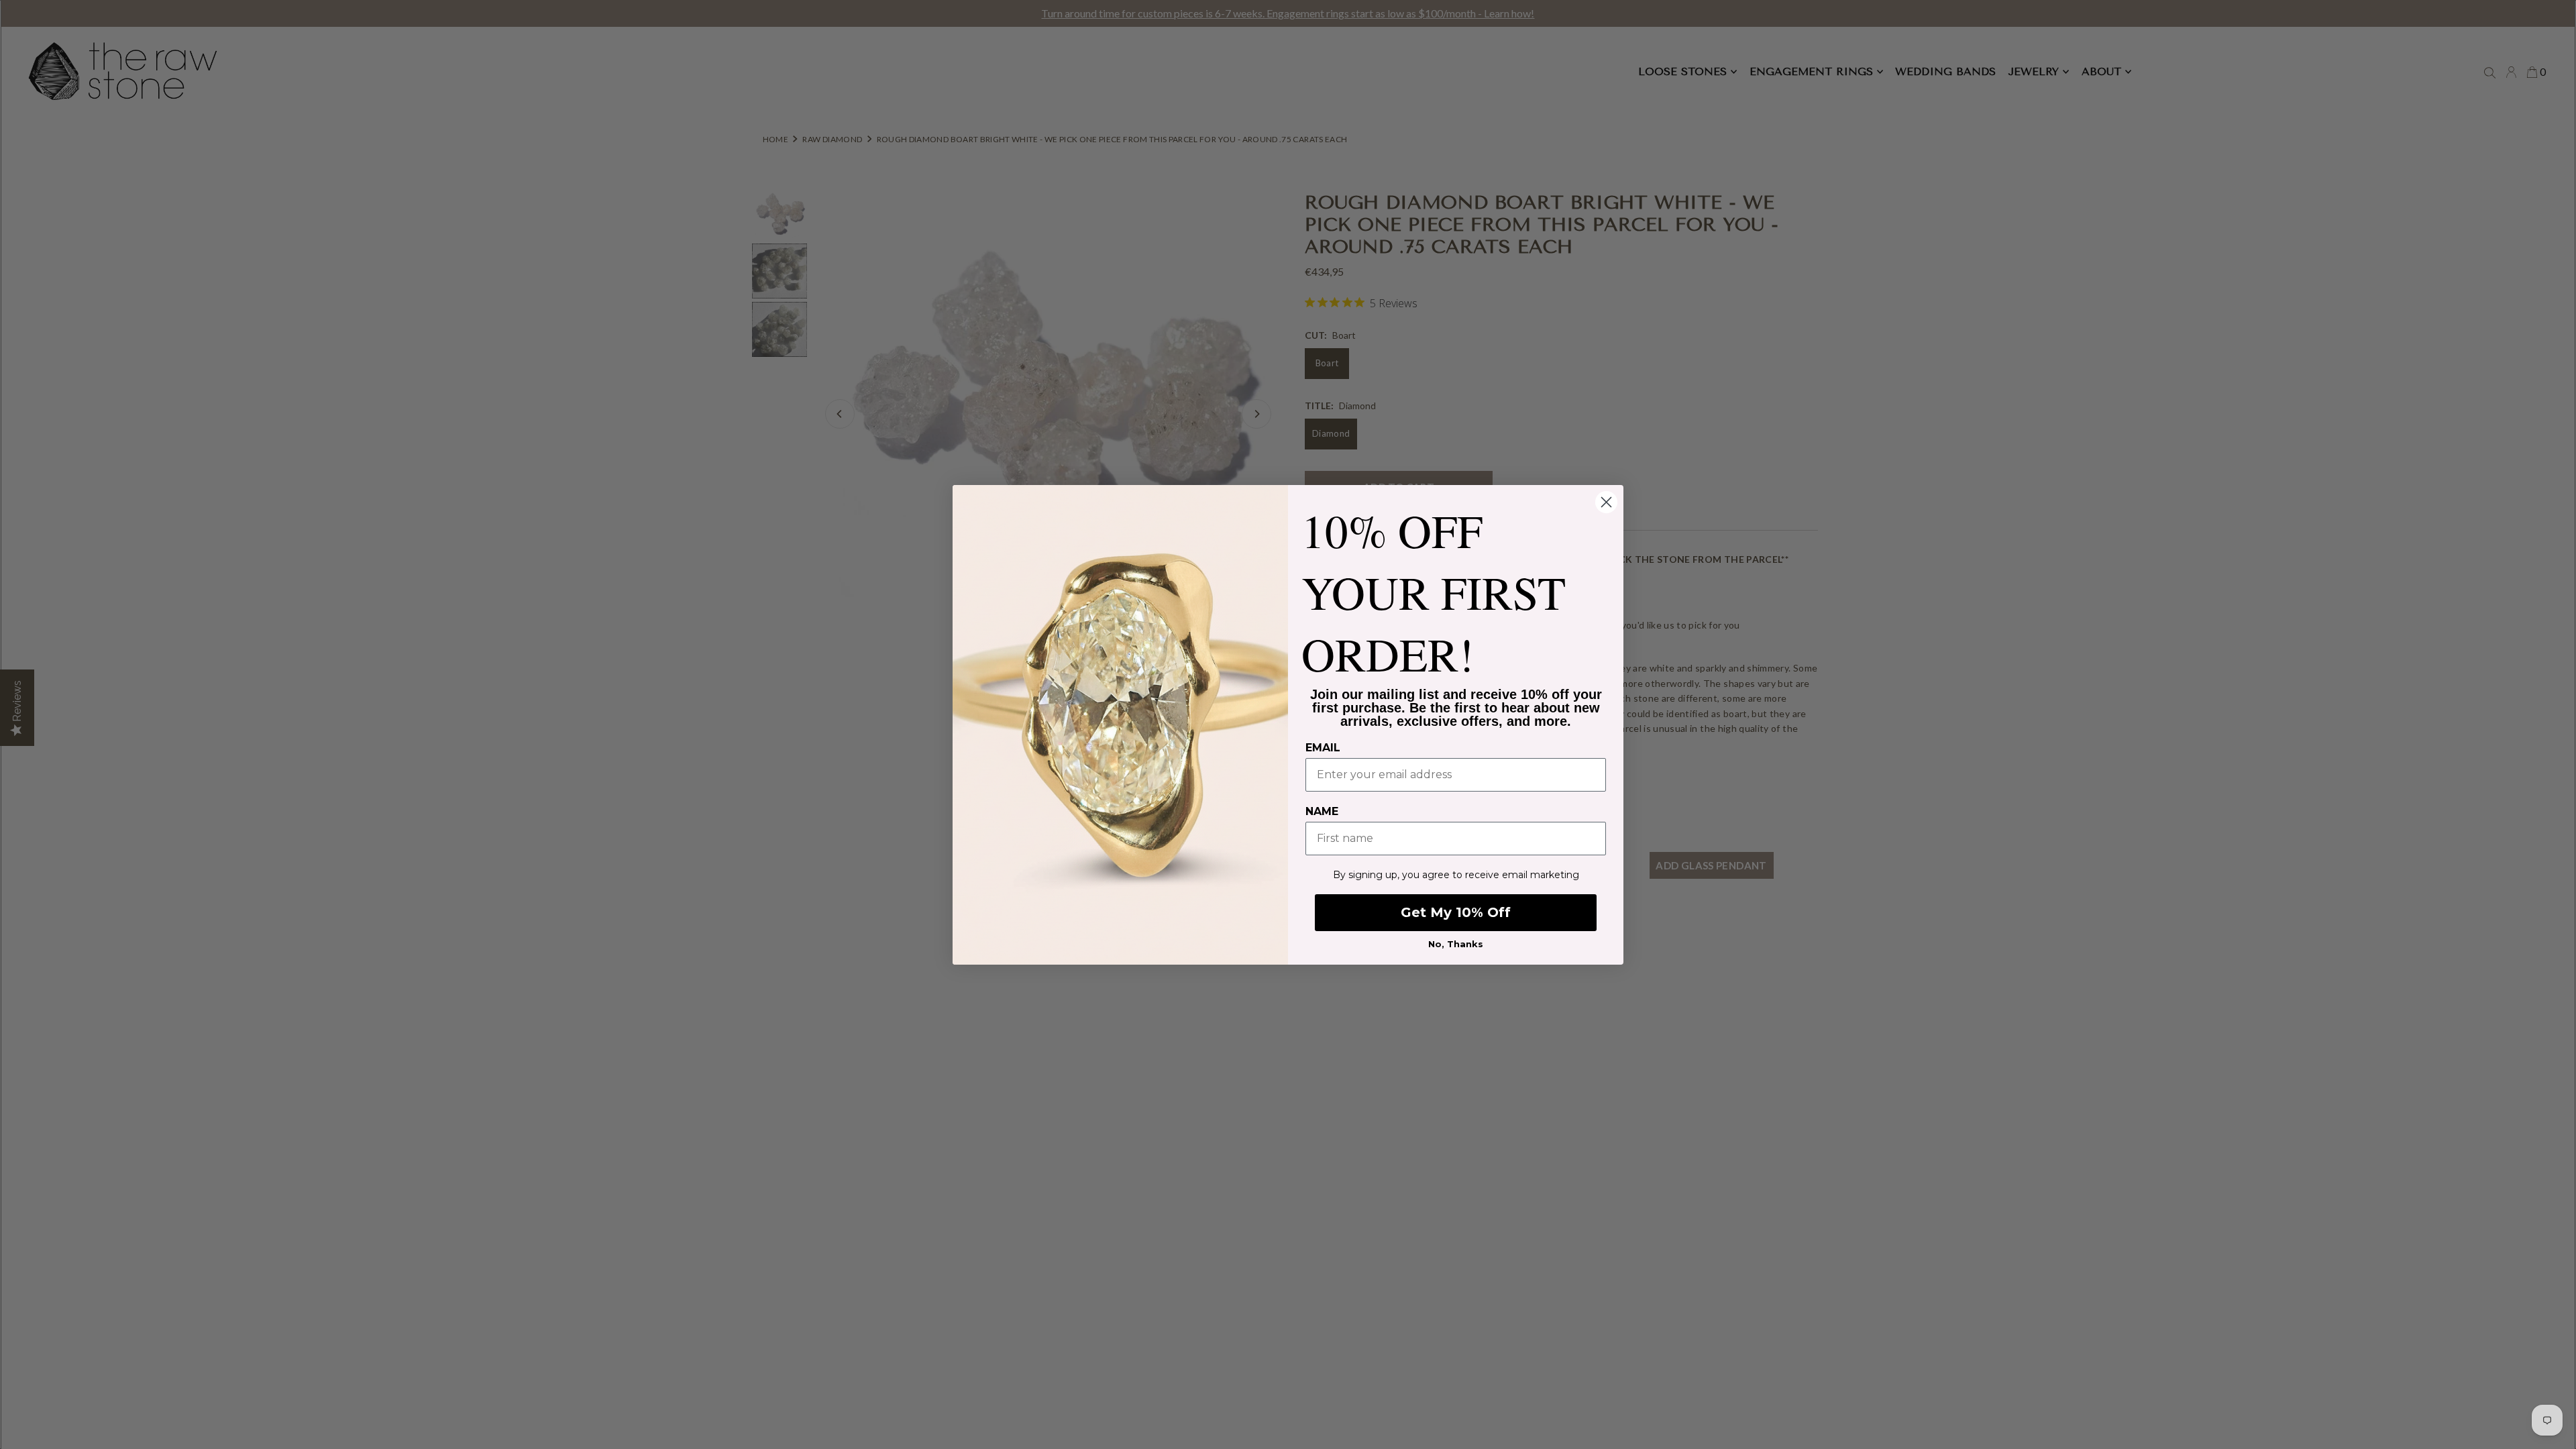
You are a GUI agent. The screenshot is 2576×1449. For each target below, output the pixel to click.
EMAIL (1323, 748)
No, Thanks (1456, 944)
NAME (1322, 811)
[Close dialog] (1606, 502)
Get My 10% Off (1456, 912)
